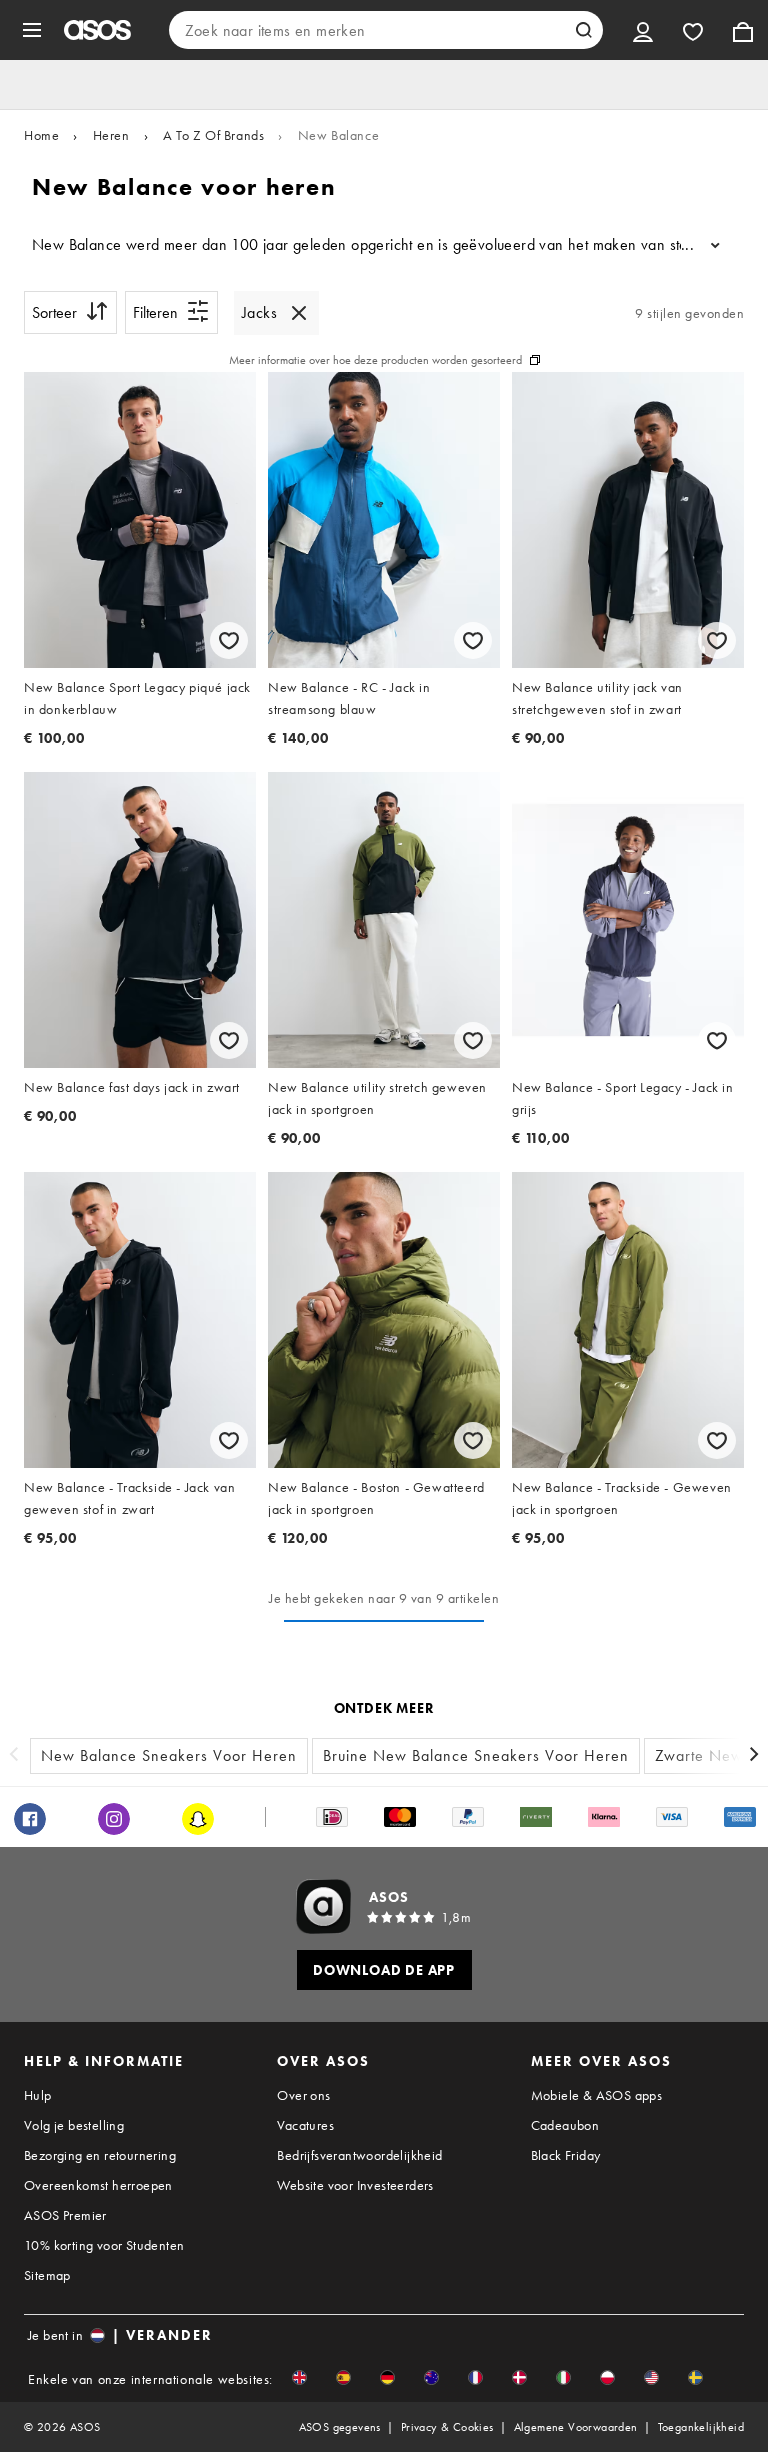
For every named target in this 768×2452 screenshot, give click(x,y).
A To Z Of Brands (214, 135)
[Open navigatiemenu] (32, 30)
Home (41, 135)
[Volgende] (754, 1756)
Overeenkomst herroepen (98, 2185)
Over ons (303, 2095)
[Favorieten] (693, 30)
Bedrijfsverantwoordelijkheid (359, 2155)
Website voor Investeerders (355, 2185)
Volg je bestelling (74, 2125)
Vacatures (305, 2125)
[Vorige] (14, 1756)
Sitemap (47, 2275)
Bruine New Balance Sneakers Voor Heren (476, 1755)
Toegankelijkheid (701, 2427)
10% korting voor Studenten (104, 2245)
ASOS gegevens (340, 2427)
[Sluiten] (299, 313)
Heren (111, 135)
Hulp (38, 2095)
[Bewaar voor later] (229, 640)
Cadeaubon (565, 2125)
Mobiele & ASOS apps (597, 2095)
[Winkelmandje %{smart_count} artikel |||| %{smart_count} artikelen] (743, 30)
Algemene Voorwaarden (576, 2427)
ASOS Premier (65, 2215)
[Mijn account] (643, 30)
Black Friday (566, 2155)
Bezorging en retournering (100, 2155)
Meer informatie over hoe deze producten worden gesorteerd (375, 360)
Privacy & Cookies (447, 2427)
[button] (299, 2377)
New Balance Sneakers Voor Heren (169, 1755)
